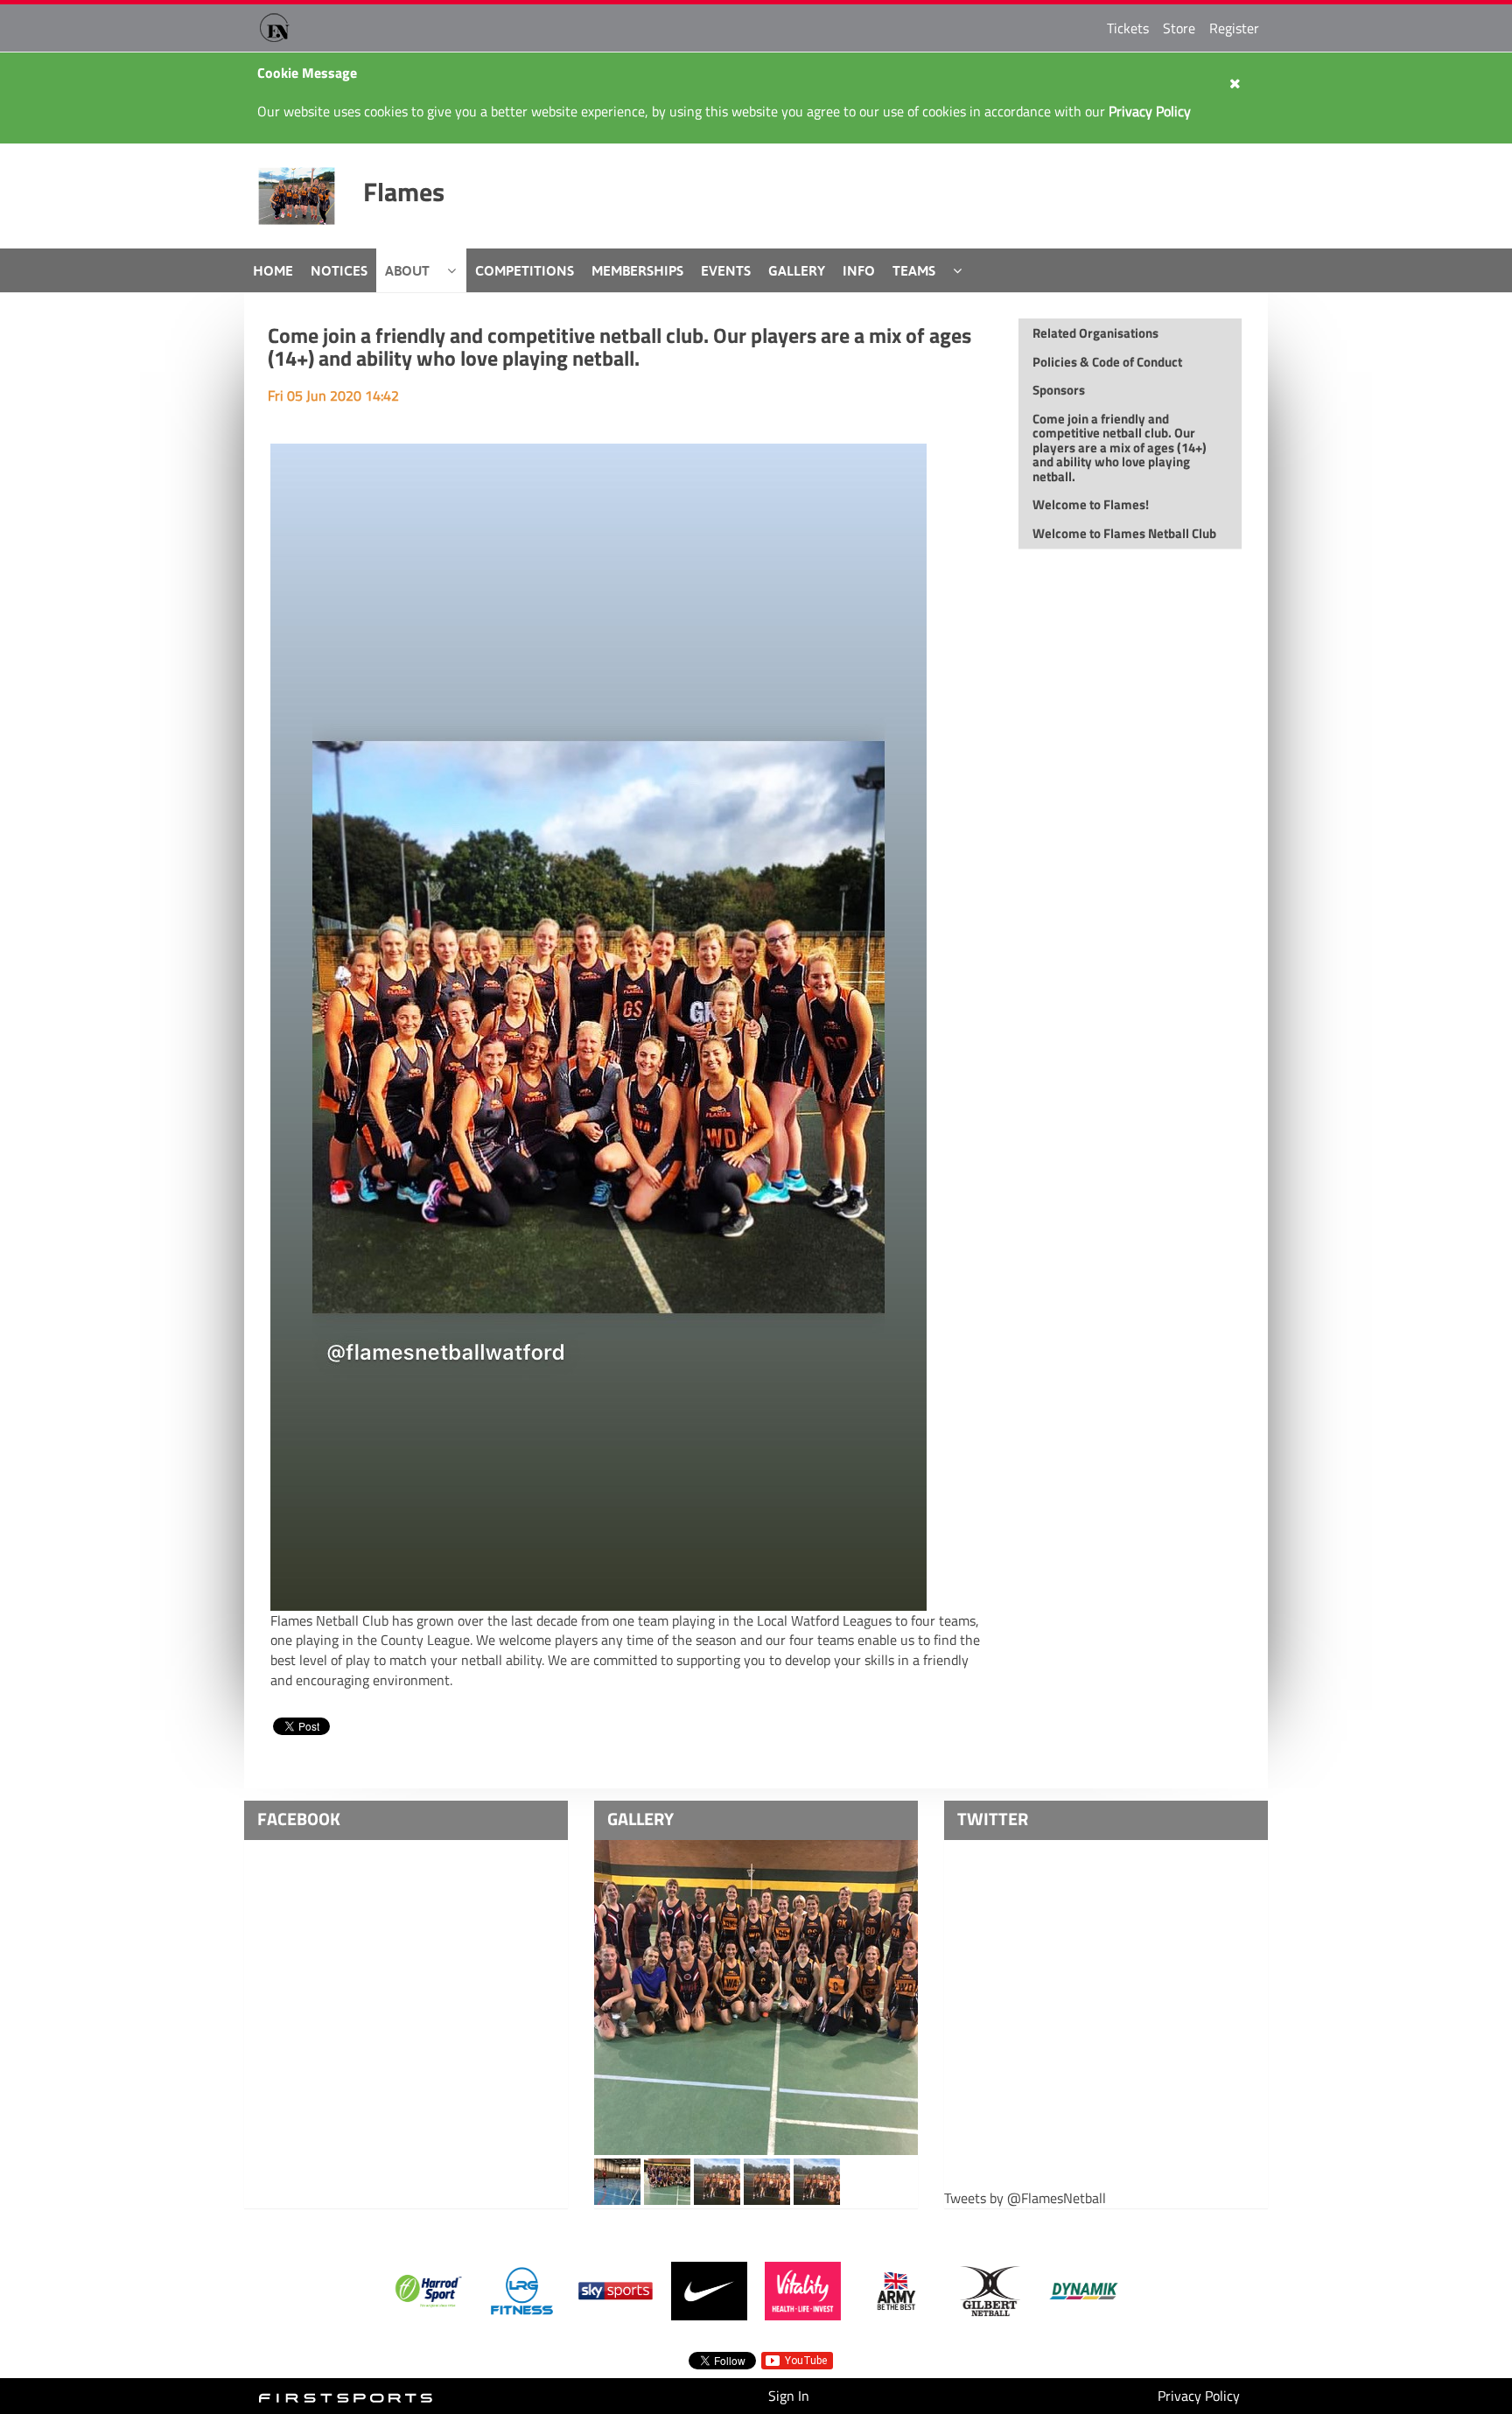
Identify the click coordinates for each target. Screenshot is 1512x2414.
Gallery (797, 270)
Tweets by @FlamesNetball (1025, 2198)
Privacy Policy (1199, 2396)
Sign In (789, 2396)
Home (273, 270)
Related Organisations (1095, 333)
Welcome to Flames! (1091, 504)
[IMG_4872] (667, 2180)
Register (1234, 28)
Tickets (1128, 28)
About (407, 270)
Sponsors (1059, 390)
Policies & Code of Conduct (1107, 362)
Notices (339, 270)
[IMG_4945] (756, 1998)
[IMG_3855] (617, 2180)
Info (859, 270)
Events (726, 270)
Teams (914, 270)
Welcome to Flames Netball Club (1124, 533)
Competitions (525, 270)
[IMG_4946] (767, 2180)
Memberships (637, 270)
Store (1179, 28)
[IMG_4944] (817, 2180)
